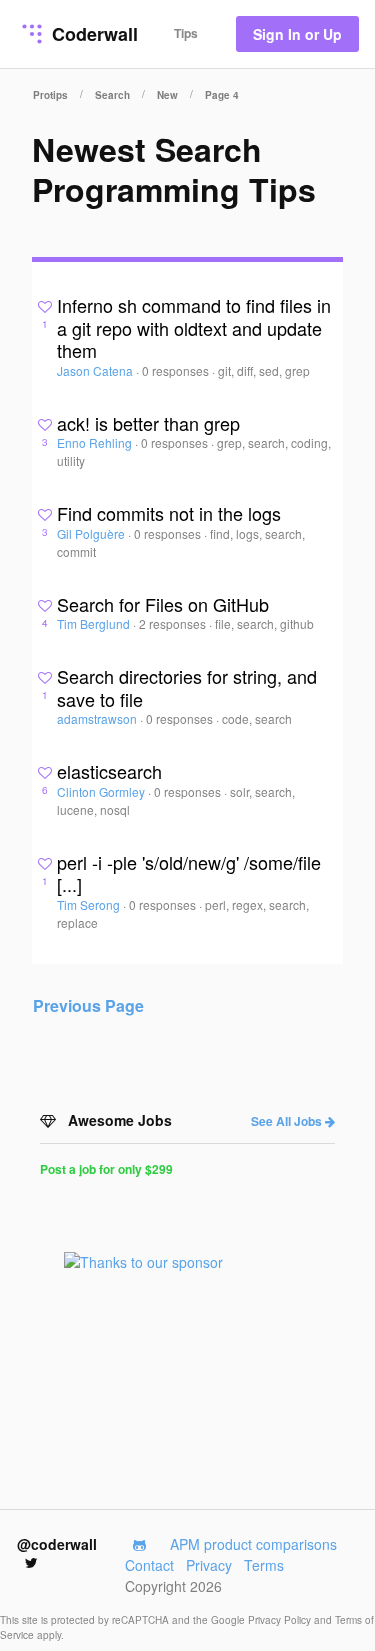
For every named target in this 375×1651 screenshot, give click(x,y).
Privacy (209, 1565)
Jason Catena (96, 370)
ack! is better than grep (148, 423)
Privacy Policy (281, 1620)
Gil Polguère (92, 533)
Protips (50, 95)
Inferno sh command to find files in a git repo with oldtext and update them (194, 327)
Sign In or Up (297, 34)
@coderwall (57, 1544)
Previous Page (88, 1005)
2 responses (174, 623)
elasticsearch (109, 771)
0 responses (177, 370)
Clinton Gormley (102, 791)
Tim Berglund (95, 623)
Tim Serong (90, 904)
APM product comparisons (253, 1544)
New (167, 95)
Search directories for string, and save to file (187, 687)
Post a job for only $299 (106, 1169)
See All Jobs (288, 1121)
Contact (149, 1565)
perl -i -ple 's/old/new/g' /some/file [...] (189, 873)
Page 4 (222, 95)
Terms (264, 1565)
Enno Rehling (96, 442)
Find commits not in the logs (169, 513)
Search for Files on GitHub (163, 604)
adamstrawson (98, 718)
